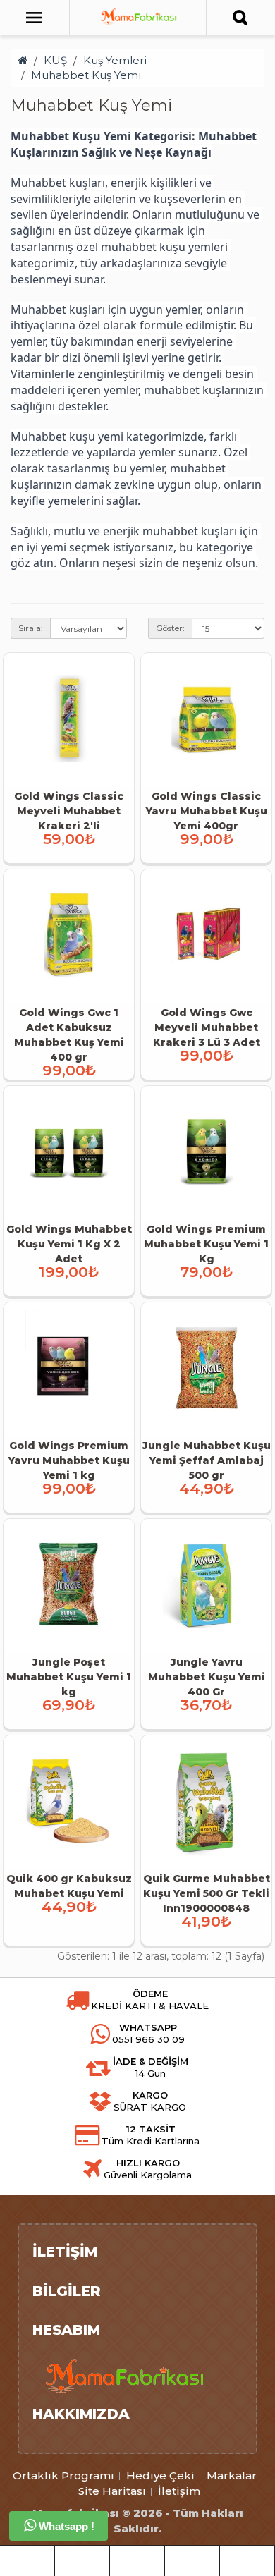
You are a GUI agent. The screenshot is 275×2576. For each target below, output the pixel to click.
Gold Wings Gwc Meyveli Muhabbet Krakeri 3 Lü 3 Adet (207, 1027)
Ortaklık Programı (63, 2476)
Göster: (170, 628)
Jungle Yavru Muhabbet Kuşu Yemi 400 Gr (207, 1677)
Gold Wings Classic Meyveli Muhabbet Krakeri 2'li (69, 811)
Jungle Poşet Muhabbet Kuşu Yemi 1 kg (69, 1677)
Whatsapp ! (65, 2526)
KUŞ (55, 60)
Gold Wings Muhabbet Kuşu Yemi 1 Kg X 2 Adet (69, 1244)
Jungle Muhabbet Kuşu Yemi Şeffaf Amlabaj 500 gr (207, 1460)
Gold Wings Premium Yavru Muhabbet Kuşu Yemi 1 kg (69, 1460)
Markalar (232, 2476)
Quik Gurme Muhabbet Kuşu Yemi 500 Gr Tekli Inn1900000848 (207, 1893)
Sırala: (31, 628)
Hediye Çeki (160, 2476)
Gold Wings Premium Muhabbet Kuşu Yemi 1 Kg (206, 1244)
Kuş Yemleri (115, 60)
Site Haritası (112, 2491)
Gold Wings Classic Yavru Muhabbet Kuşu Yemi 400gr (207, 811)
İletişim (179, 2491)
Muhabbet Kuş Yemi (86, 75)
